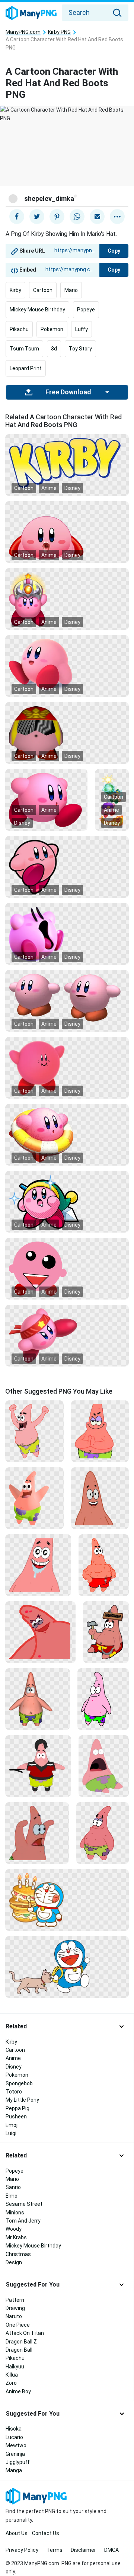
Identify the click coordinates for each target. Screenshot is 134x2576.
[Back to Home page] (31, 13)
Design (14, 2262)
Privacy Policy (22, 2550)
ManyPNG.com (23, 32)
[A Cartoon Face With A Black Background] (67, 1268)
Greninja (15, 2454)
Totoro (14, 2092)
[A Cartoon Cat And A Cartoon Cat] (67, 1967)
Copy (114, 251)
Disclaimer (83, 2550)
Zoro (11, 2383)
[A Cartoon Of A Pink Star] (38, 1565)
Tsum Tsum (24, 349)
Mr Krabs (16, 2237)
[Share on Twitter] (37, 217)
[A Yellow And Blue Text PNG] (67, 462)
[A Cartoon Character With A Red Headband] (67, 1335)
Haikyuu (15, 2367)
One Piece (18, 2325)
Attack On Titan (25, 2333)
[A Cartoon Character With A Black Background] (67, 866)
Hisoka (14, 2429)
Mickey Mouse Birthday (37, 310)
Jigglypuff (18, 2462)
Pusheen (16, 2117)
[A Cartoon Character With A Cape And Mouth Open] (67, 532)
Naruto (14, 2316)
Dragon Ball (19, 2350)
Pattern (15, 2300)
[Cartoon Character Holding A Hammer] (106, 1632)
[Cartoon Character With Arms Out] (34, 1498)
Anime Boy (18, 2391)
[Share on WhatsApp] (77, 217)
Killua (12, 2375)
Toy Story (80, 349)
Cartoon (43, 290)
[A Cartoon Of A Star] (40, 1632)
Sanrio (13, 2187)
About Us (17, 2533)
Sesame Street (24, 2204)
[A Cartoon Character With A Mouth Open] (67, 933)
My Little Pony (22, 2100)
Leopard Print (26, 368)
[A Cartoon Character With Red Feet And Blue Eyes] (67, 666)
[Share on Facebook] (17, 217)
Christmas (18, 2254)
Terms (55, 2550)
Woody (14, 2229)
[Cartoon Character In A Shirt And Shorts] (38, 1766)
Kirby (15, 290)
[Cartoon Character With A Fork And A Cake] (67, 1900)
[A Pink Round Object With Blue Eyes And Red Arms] (46, 800)
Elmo (12, 2196)
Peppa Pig (17, 2108)
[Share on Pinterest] (57, 217)
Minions (15, 2213)
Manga (14, 2470)
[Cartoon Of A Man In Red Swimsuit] (104, 1565)
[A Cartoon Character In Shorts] (38, 1699)
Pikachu (19, 329)
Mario (71, 290)
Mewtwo (16, 2445)
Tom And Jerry (23, 2221)
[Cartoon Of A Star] (37, 1833)
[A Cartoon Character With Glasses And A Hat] (67, 733)
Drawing (15, 2308)
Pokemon (52, 329)
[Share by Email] (97, 217)
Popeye (86, 310)
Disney (72, 488)
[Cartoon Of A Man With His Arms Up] (34, 1431)
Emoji (12, 2125)
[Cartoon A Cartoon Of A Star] (100, 1431)
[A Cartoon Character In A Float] (67, 1134)
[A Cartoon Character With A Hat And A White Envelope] (67, 1201)
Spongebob (19, 2083)
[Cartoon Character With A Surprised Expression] (104, 1766)
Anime (49, 488)
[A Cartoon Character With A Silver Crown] (67, 599)
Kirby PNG (59, 32)
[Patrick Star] (100, 1498)
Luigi (11, 2133)
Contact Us (46, 2533)
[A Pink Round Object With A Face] (67, 1067)
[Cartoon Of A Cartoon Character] (103, 1833)
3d (54, 349)
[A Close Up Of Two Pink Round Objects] (67, 997)
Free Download (68, 392)
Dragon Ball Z (21, 2342)
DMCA (111, 2550)
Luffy (82, 329)
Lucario (14, 2437)
